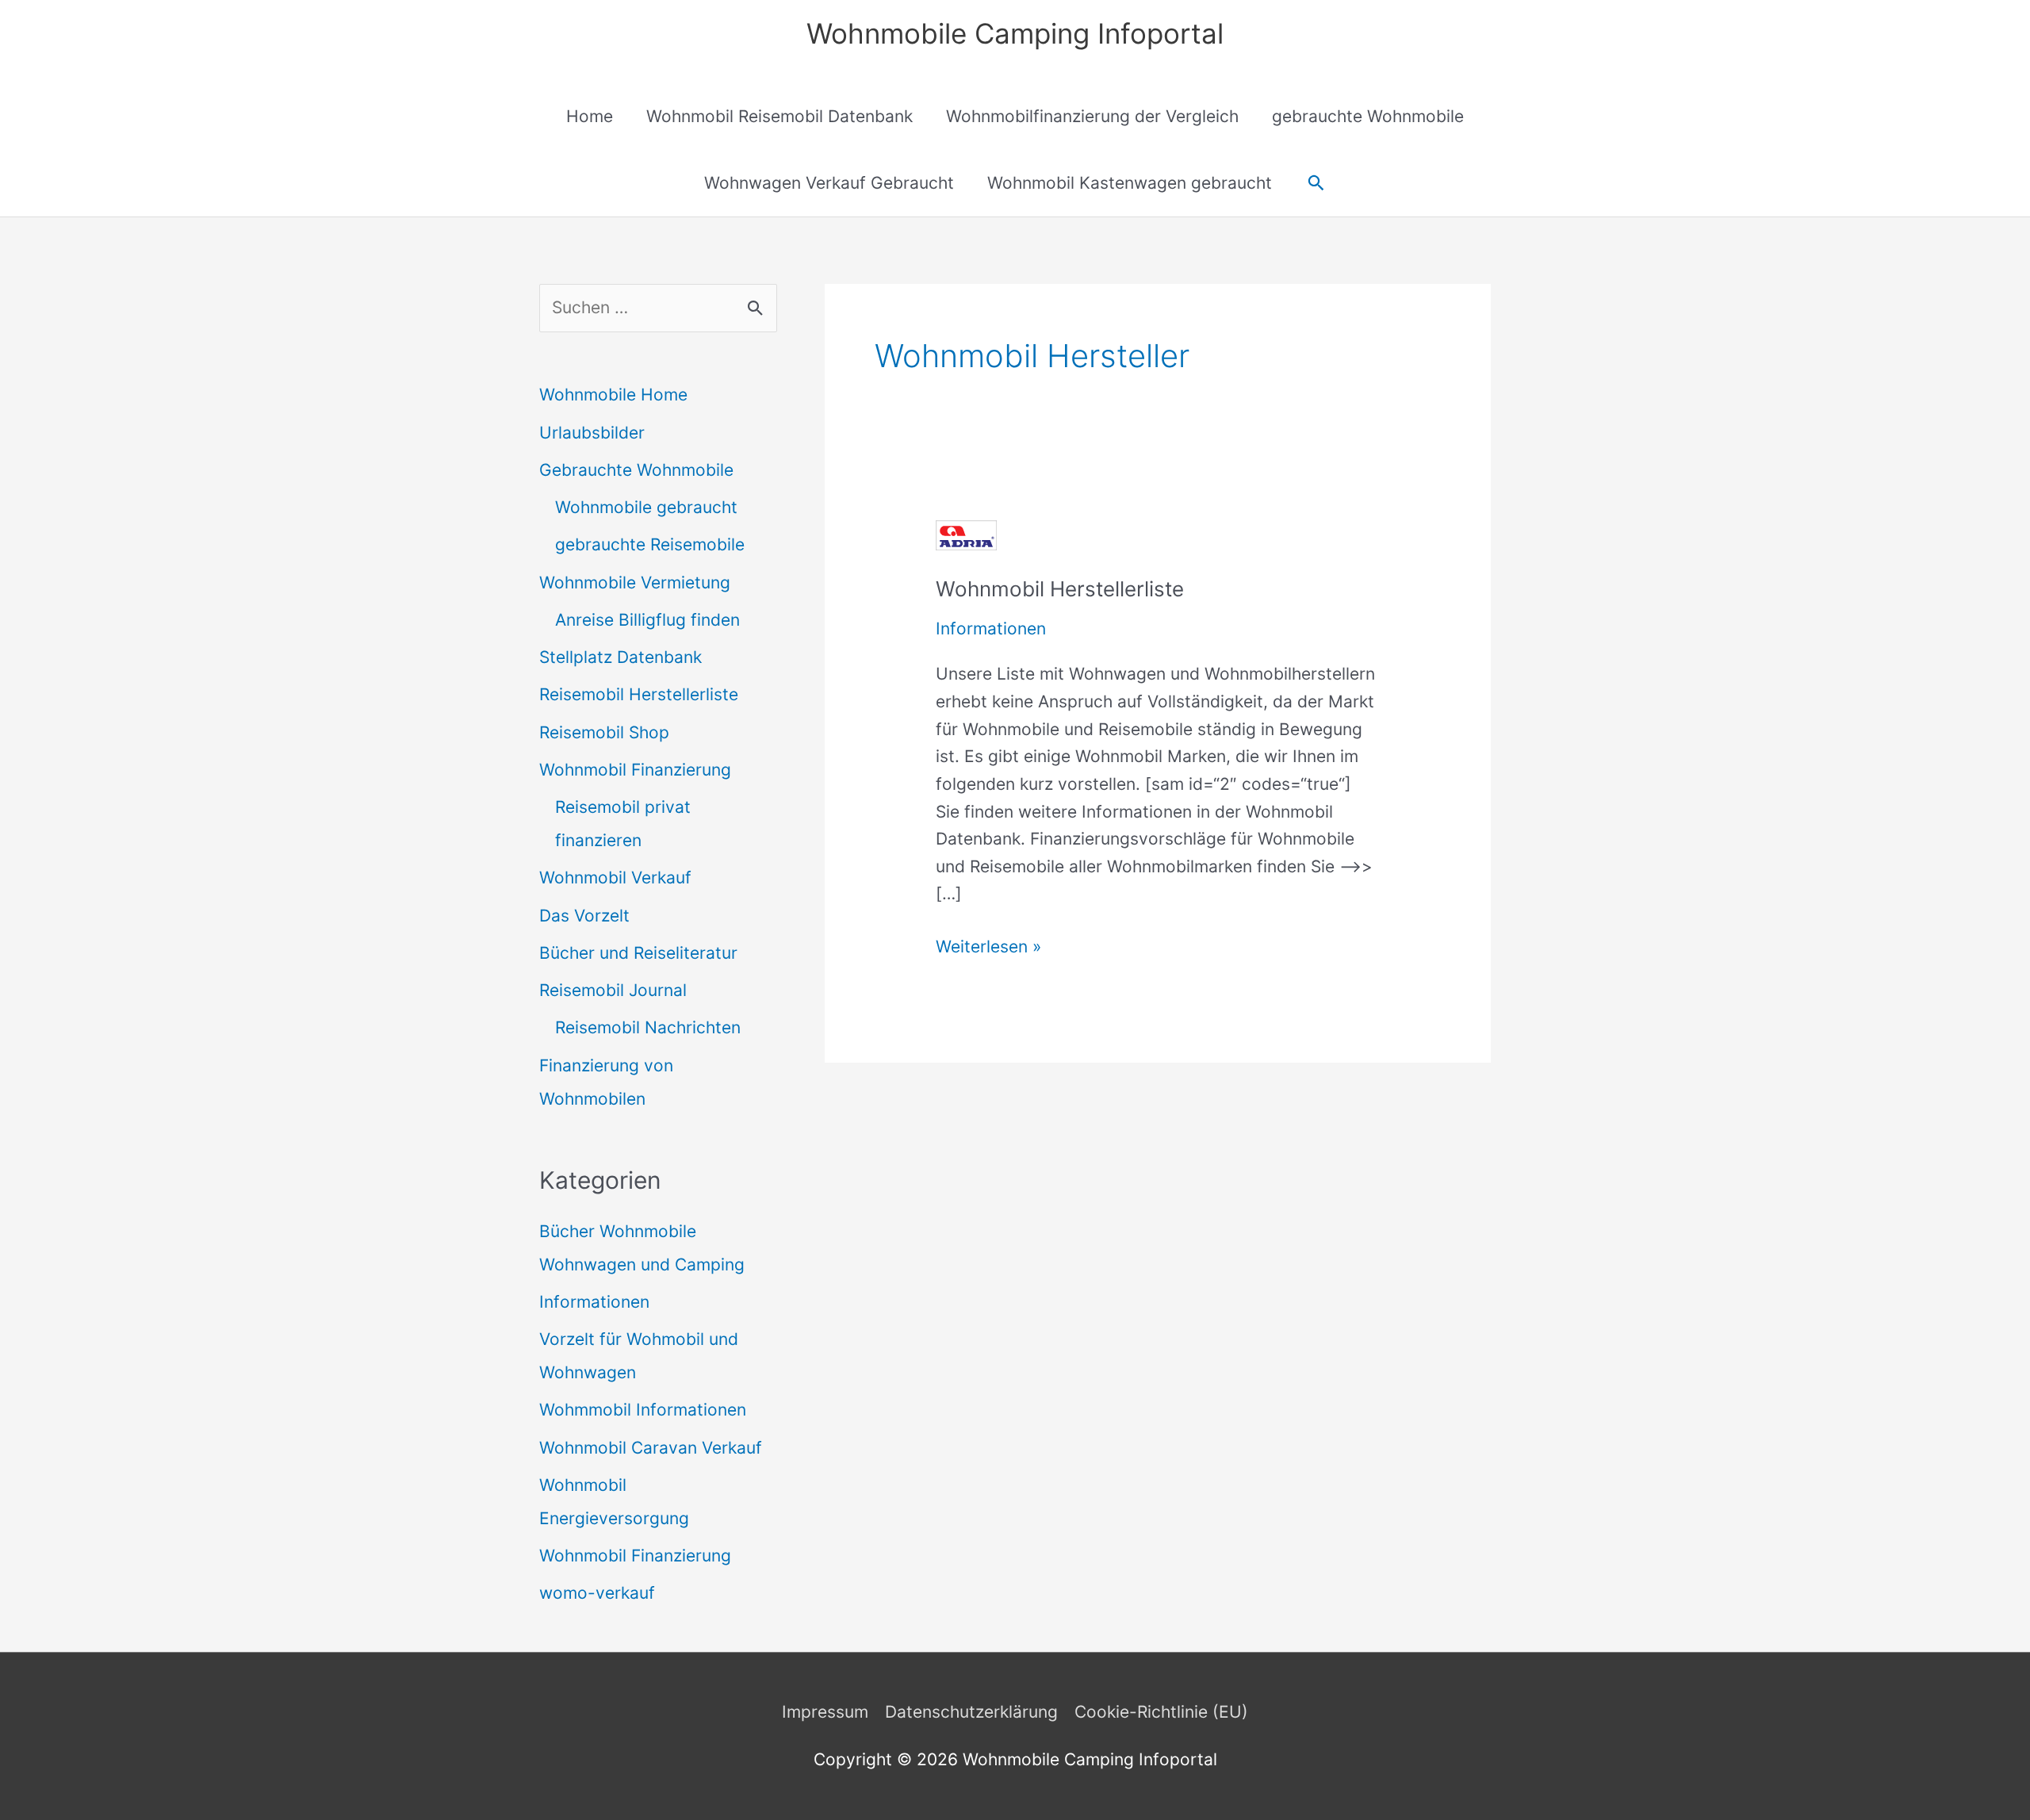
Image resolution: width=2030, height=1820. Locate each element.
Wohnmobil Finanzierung (635, 770)
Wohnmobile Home (613, 395)
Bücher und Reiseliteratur (638, 953)
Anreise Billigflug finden (647, 620)
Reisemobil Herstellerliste (639, 694)
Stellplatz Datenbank (620, 657)
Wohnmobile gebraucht (646, 507)
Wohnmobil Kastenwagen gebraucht (1130, 183)
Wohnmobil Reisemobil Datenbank (779, 116)
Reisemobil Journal (613, 990)
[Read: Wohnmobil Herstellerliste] (966, 534)
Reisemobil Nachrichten (648, 1027)
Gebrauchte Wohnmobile (636, 470)
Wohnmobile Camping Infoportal (1015, 33)
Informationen (594, 1302)
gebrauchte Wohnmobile (1368, 116)
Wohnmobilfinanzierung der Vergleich (1092, 116)
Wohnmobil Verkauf (615, 877)
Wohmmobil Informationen (643, 1410)
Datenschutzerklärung (971, 1712)
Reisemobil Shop (604, 732)
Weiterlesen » (988, 948)
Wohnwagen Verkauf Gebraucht (829, 183)
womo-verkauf (597, 1593)
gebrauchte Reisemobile (650, 544)
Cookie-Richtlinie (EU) (1161, 1712)
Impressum (825, 1712)
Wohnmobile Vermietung (635, 582)
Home (590, 116)
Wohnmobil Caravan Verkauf (651, 1448)
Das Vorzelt (584, 916)
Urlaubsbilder (592, 433)
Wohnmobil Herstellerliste (1060, 589)
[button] (1316, 183)
